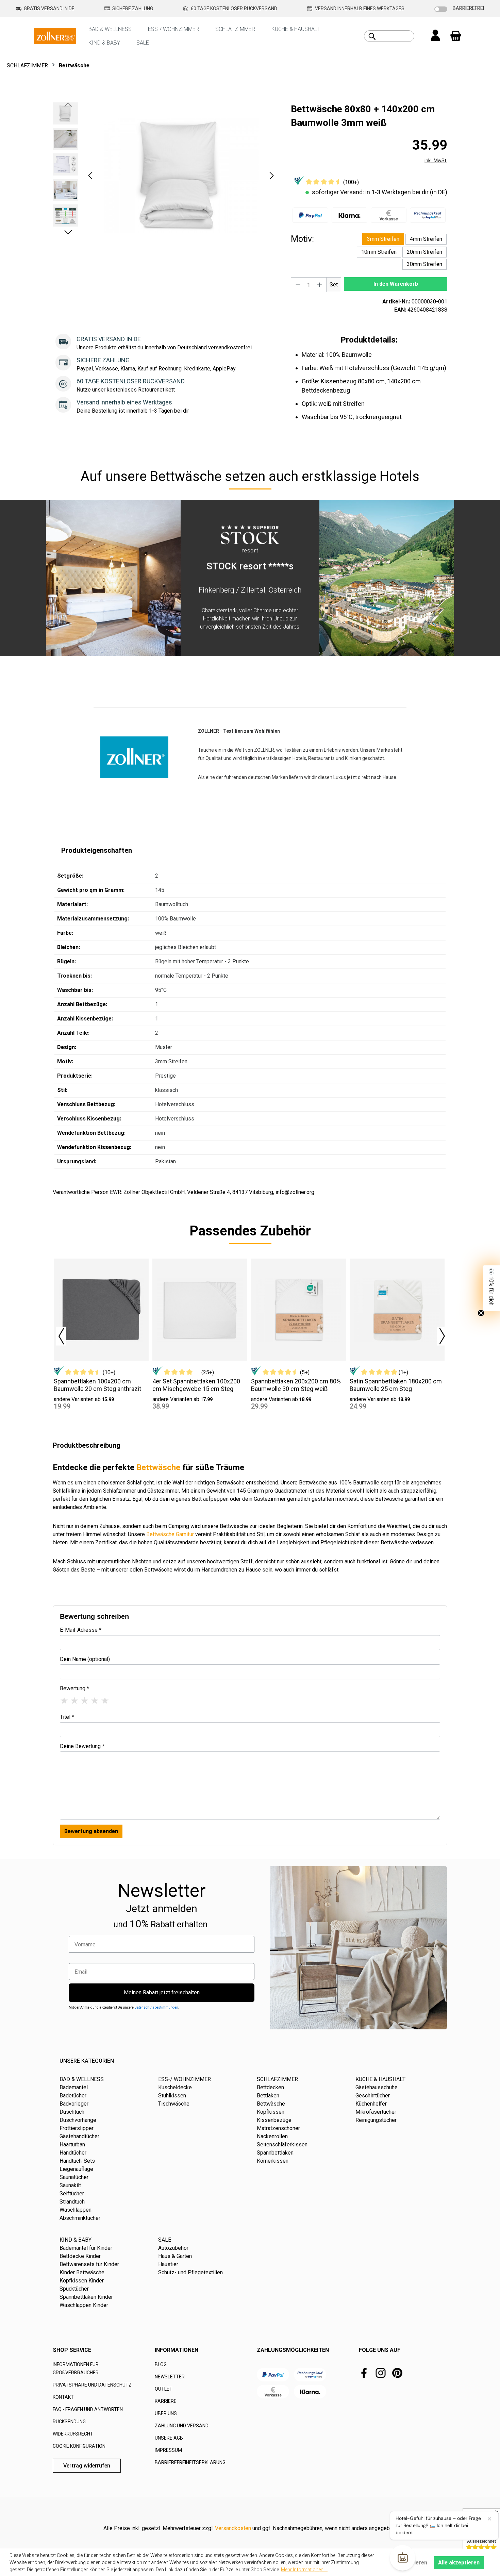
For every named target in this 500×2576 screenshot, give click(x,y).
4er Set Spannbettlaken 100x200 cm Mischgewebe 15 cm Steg (196, 1385)
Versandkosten (233, 2528)
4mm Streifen (426, 239)
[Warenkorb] (456, 36)
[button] (90, 176)
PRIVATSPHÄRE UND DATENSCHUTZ (92, 2385)
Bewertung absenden (91, 1831)
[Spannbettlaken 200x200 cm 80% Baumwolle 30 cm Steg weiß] (298, 1310)
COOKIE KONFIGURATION (79, 2446)
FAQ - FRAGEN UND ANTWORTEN (88, 2409)
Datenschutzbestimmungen (156, 2007)
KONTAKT (63, 2397)
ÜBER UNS (166, 2413)
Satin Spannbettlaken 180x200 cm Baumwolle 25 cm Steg (396, 1385)
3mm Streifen (383, 239)
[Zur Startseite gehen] (55, 36)
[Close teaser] (481, 1313)
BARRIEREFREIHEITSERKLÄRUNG (190, 2462)
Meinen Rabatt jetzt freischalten (162, 1992)
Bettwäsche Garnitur (170, 1534)
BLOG (161, 2364)
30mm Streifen (424, 264)
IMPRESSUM (168, 2450)
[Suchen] (372, 36)
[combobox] (397, 36)
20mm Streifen (424, 252)
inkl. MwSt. (436, 161)
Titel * (67, 1717)
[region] (165, 176)
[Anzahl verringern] (298, 285)
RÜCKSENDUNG (69, 2422)
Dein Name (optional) (85, 1659)
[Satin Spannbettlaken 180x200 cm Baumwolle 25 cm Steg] (397, 1310)
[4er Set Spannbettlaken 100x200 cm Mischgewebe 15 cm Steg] (200, 1310)
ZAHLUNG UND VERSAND (182, 2426)
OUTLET (164, 2389)
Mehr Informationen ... (304, 2570)
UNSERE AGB (169, 2438)
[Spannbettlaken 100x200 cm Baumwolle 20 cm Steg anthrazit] (101, 1310)
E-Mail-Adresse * (81, 1630)
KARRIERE (166, 2401)
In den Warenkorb (396, 284)
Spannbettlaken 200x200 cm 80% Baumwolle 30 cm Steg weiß (296, 1385)
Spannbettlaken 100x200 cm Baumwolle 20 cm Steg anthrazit (97, 1385)
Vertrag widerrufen (87, 2466)
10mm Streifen (379, 252)
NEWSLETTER (170, 2377)
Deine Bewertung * (82, 1746)
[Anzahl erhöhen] (320, 285)
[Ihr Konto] (435, 36)
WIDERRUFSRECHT (73, 2434)
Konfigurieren (410, 2563)
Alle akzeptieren (459, 2563)
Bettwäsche (158, 1467)
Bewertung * (74, 1688)
